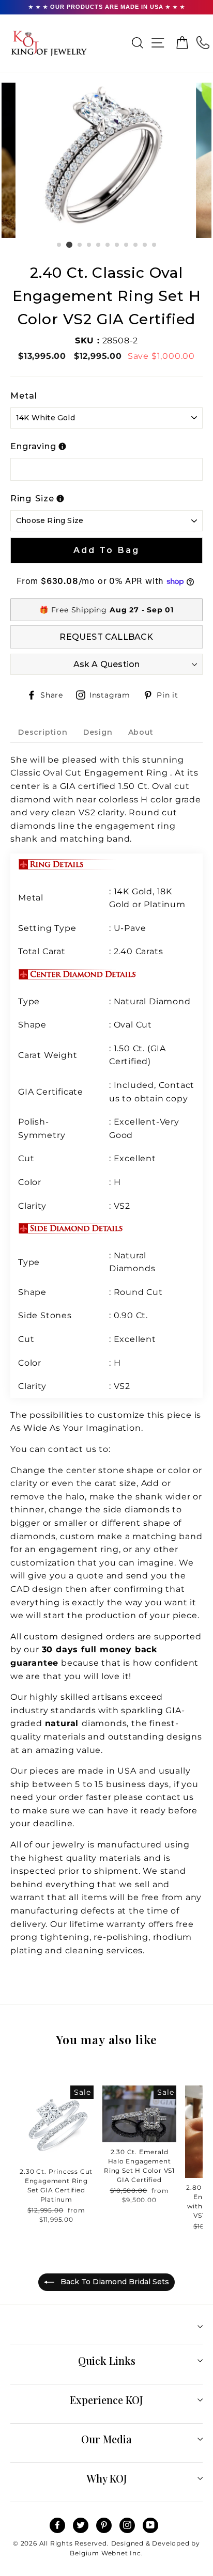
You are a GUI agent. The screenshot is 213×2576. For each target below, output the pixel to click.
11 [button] (155, 245)
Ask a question (107, 664)
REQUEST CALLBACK (106, 637)
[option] (107, 160)
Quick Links (107, 2360)
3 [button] (80, 245)
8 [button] (127, 245)
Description (43, 732)
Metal (24, 396)
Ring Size (32, 499)
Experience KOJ (106, 2400)
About (141, 732)
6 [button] (108, 245)
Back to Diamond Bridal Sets (114, 2282)
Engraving (33, 446)
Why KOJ (107, 2478)
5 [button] (99, 245)
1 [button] (59, 245)
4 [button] (89, 245)
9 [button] (136, 245)
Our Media (106, 2439)
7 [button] (117, 245)
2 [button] (69, 245)
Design (98, 732)
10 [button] (145, 245)
